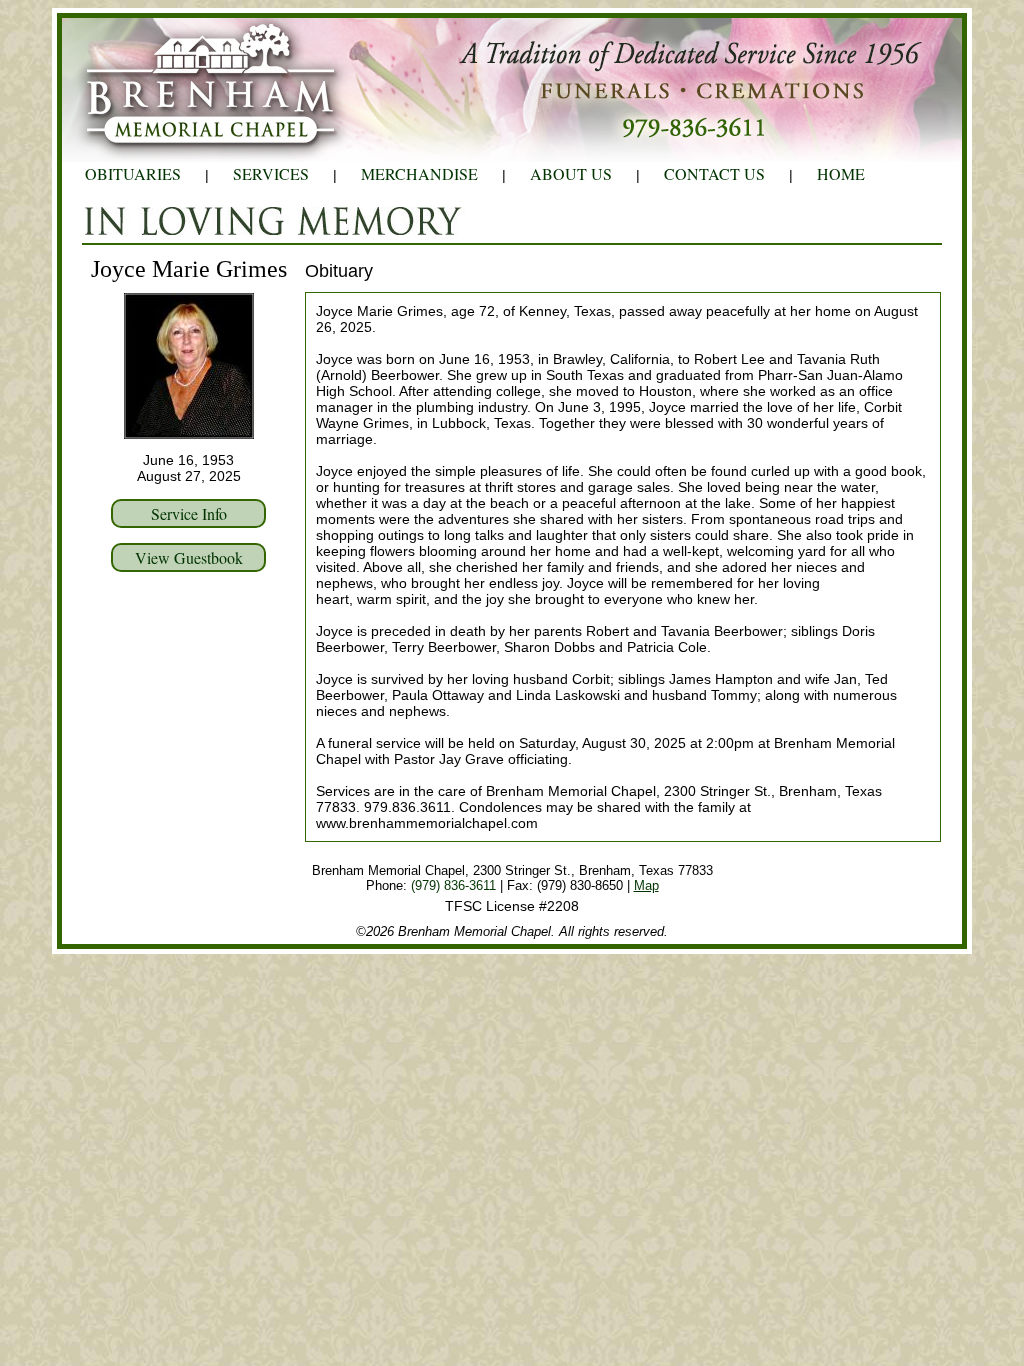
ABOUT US (571, 173)
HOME (841, 173)
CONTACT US (714, 173)
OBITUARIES (133, 173)
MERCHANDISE (419, 173)
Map (646, 885)
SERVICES (271, 173)
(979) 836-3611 (453, 885)
